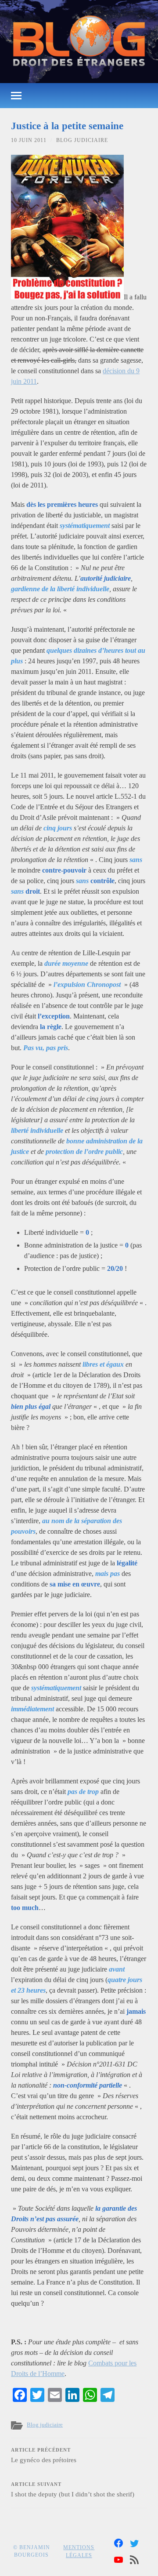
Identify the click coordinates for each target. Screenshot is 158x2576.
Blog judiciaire (82, 140)
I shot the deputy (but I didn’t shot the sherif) (73, 2490)
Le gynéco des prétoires (44, 2456)
